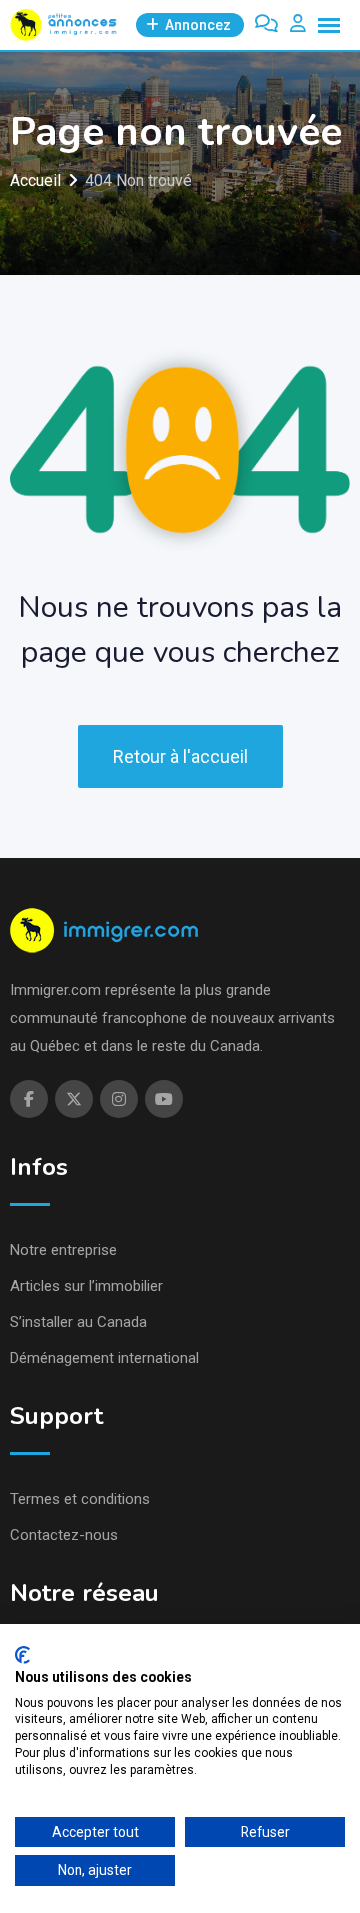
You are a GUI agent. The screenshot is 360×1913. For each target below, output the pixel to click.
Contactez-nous (64, 1535)
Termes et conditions (80, 1499)
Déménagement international (104, 1358)
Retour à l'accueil (180, 756)
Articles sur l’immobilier (86, 1286)
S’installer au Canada (78, 1322)
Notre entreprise (63, 1250)
